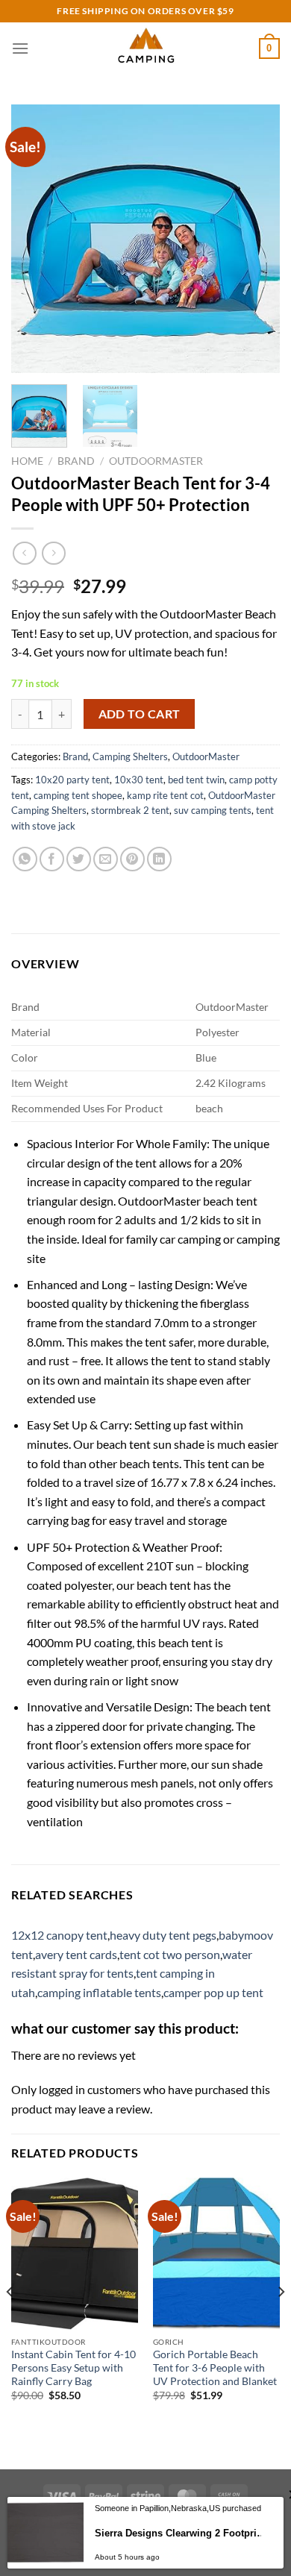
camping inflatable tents (99, 1992)
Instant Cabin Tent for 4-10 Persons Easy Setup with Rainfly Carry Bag (73, 2367)
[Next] (256, 239)
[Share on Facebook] (52, 859)
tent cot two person (170, 1954)
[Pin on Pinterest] (132, 859)
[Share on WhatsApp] (25, 859)
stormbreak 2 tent (130, 810)
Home (27, 461)
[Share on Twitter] (79, 859)
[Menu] (20, 48)
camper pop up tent (213, 1992)
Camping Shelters (130, 756)
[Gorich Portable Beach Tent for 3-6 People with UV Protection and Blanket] (216, 2254)
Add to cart (140, 714)
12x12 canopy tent (59, 1935)
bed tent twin (196, 780)
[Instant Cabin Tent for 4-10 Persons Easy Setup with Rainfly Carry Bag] (75, 2254)
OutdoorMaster (156, 461)
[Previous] (35, 239)
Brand (76, 461)
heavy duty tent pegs (163, 1935)
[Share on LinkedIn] (159, 859)
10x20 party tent (72, 780)
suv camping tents (213, 810)
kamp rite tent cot (165, 795)
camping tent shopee (78, 795)
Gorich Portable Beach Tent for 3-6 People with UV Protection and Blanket (215, 2367)
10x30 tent (139, 780)
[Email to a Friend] (106, 859)
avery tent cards (76, 1954)
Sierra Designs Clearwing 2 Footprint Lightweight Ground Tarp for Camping (181, 2533)
